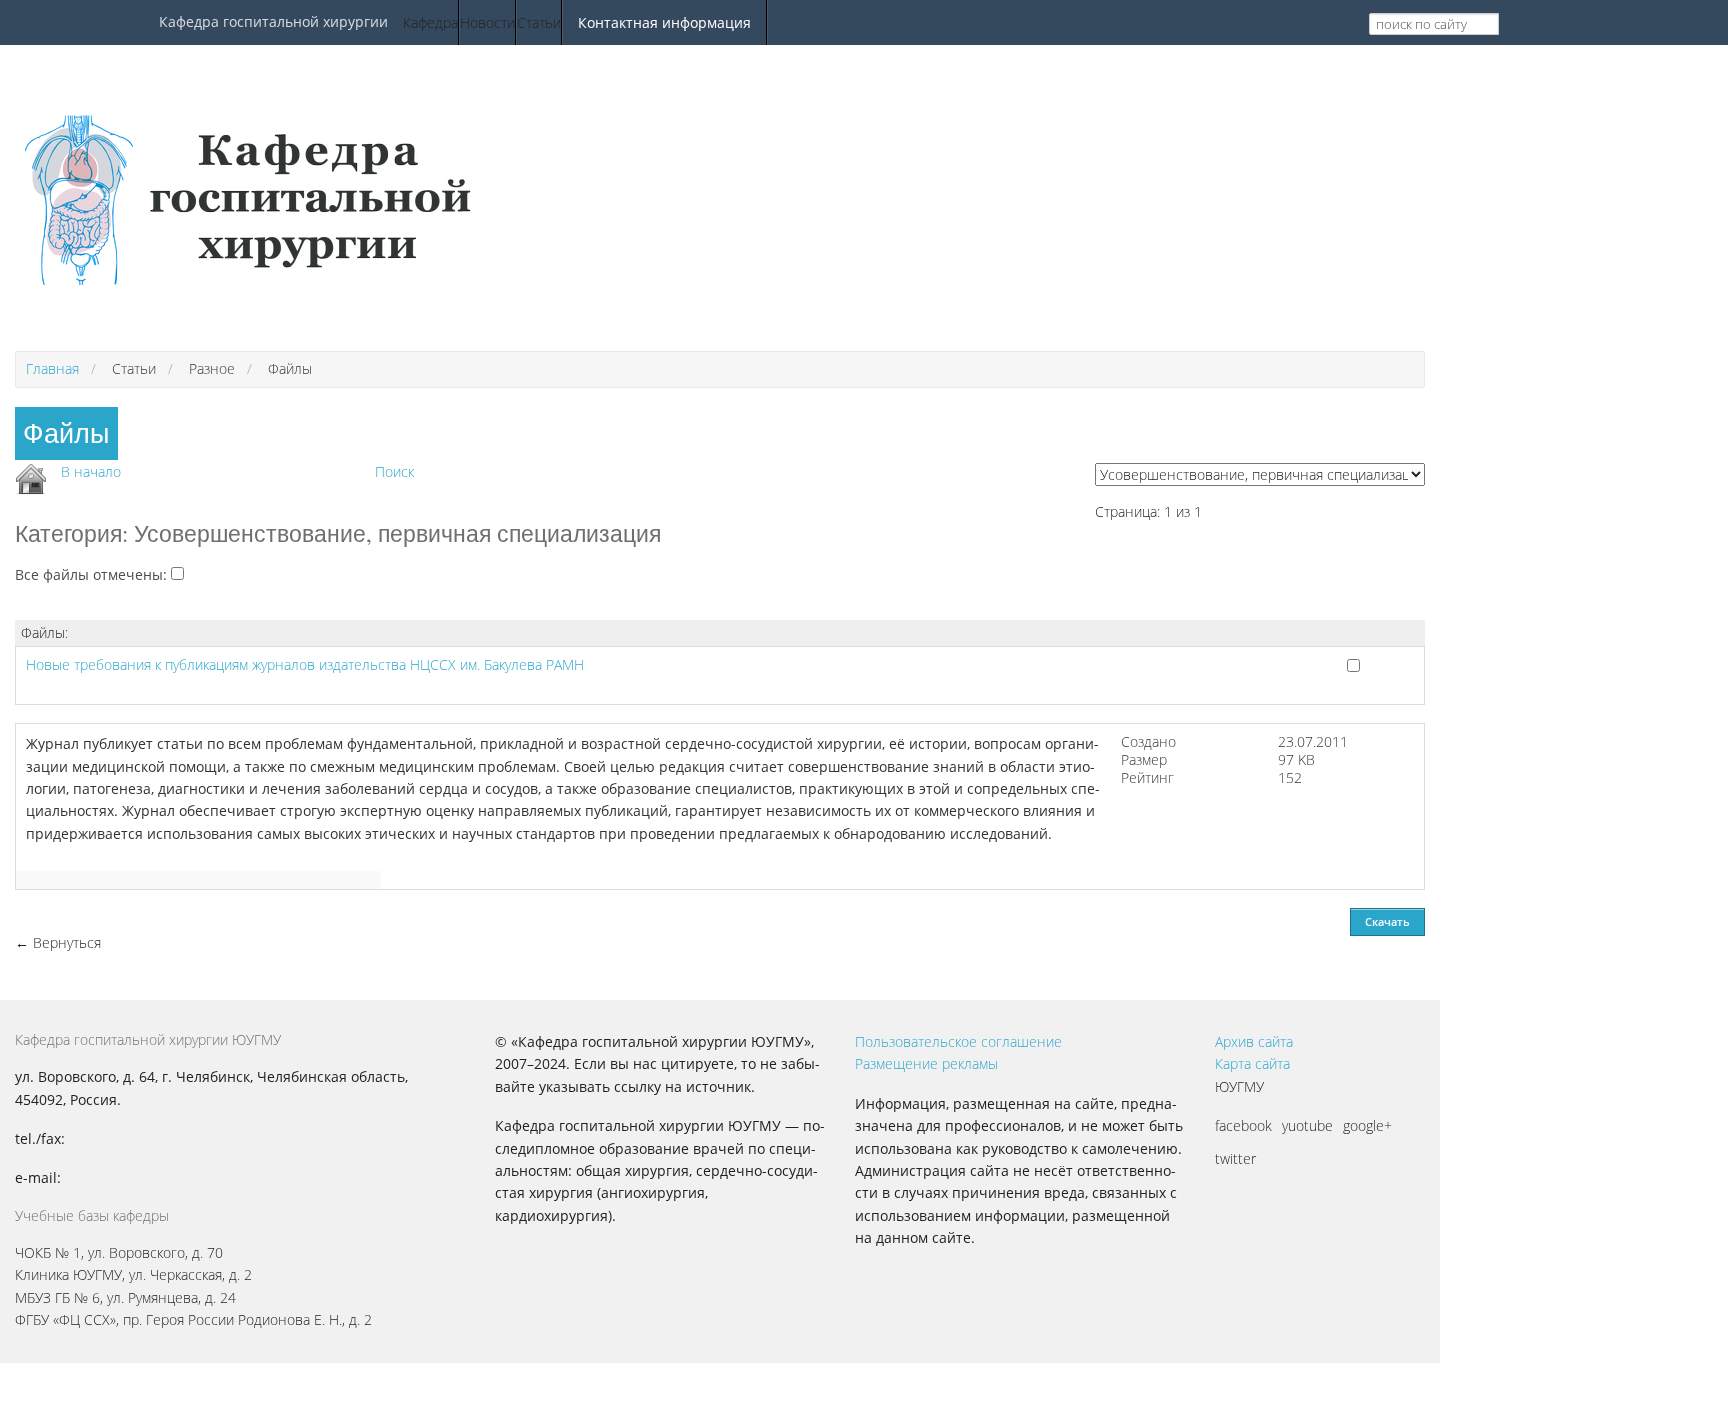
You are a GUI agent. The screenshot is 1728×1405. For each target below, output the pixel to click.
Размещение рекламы (926, 1063)
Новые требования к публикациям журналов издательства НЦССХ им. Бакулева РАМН (305, 664)
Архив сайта (1254, 1041)
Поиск (394, 471)
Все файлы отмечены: (93, 574)
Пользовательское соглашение (958, 1041)
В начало (91, 471)
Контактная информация (664, 22)
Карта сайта (1252, 1063)
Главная (52, 368)
